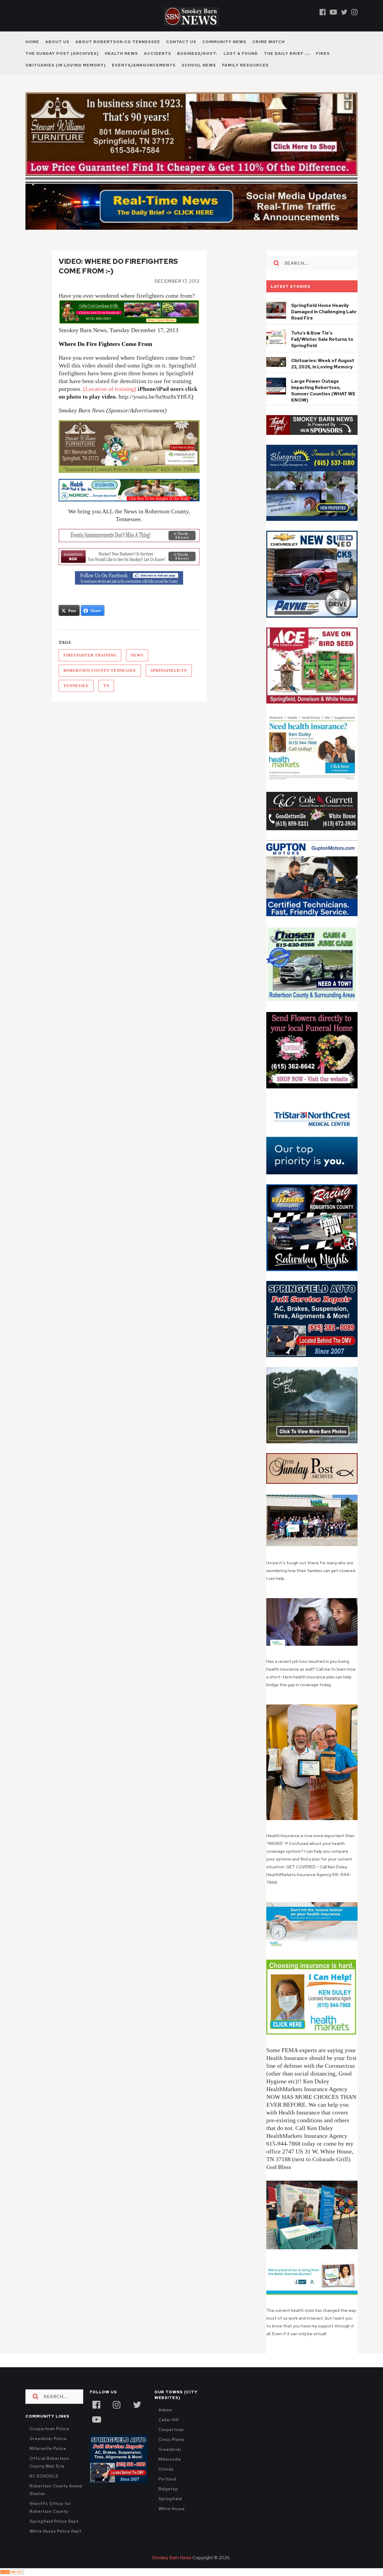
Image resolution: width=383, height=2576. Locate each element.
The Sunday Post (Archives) (62, 53)
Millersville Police (48, 2449)
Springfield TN (169, 670)
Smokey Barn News (172, 2558)
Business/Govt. (197, 53)
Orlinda (166, 2469)
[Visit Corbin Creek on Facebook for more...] (129, 322)
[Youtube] (333, 12)
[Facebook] (323, 12)
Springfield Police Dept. (55, 2521)
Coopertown (171, 2430)
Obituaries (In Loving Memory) (66, 65)
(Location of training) (110, 389)
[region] (312, 425)
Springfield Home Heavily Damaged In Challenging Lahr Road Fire (324, 312)
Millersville (170, 2459)
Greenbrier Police (48, 2439)
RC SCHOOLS (44, 2476)
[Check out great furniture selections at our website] (129, 447)
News (137, 655)
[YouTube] (96, 2419)
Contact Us (181, 42)
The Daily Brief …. (287, 53)
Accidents (158, 53)
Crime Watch (269, 42)
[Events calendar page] (129, 536)
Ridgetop (168, 2489)
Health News (121, 53)
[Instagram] (354, 12)
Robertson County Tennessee (100, 670)
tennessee (76, 686)
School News (199, 65)
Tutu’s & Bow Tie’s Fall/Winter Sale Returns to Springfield (322, 339)
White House (172, 2509)
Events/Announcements (144, 65)
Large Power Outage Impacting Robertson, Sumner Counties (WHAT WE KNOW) (323, 391)
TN (106, 686)
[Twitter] (344, 12)
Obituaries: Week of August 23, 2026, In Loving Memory (323, 364)
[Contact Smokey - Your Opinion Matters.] (129, 557)
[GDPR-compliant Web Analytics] (12, 2572)
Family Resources (245, 65)
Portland (167, 2479)
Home (32, 42)
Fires (323, 53)
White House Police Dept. (56, 2531)
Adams (166, 2410)
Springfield (170, 2499)
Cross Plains (171, 2440)
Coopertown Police (49, 2429)
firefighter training (90, 655)
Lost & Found (241, 53)
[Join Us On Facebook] (129, 578)
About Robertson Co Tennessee (118, 42)
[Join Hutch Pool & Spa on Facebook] (129, 490)
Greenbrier (170, 2449)
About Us (57, 42)
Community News (224, 42)
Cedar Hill (169, 2420)
